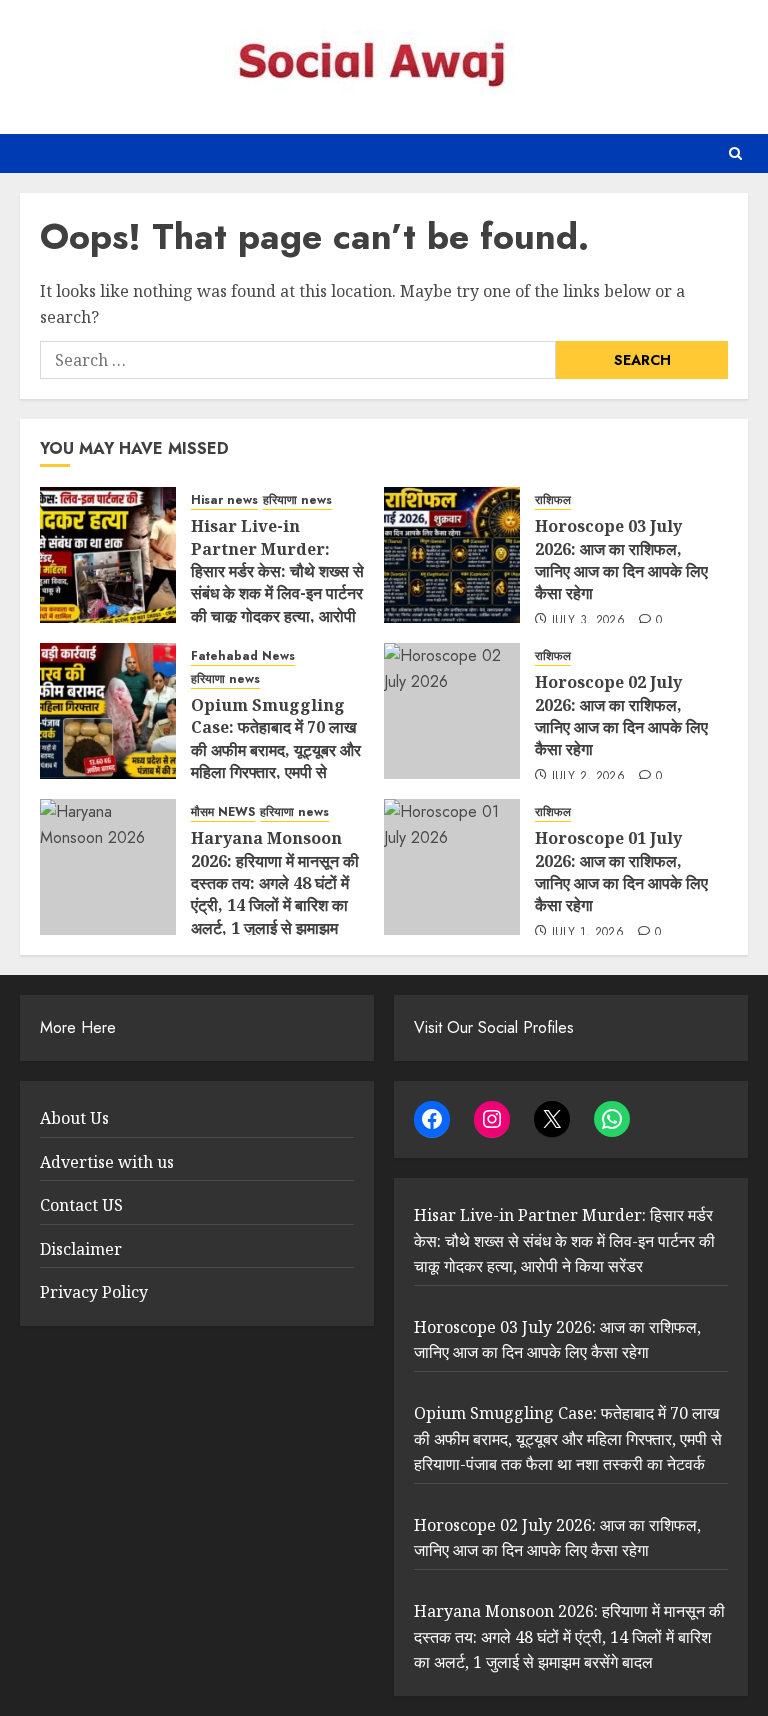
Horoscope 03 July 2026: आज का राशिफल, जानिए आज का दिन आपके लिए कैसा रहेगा (621, 559)
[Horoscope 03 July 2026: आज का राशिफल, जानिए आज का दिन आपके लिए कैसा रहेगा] (452, 555)
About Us (74, 1118)
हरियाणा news (297, 500)
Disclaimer (81, 1249)
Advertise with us (107, 1162)
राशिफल (553, 500)
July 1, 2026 (588, 933)
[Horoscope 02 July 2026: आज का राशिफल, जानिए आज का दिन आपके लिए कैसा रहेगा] (452, 711)
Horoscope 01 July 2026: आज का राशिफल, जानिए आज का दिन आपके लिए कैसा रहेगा (621, 871)
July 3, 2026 (588, 621)
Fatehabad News (243, 656)
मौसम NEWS (223, 812)
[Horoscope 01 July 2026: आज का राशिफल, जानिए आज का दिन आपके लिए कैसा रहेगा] (452, 867)
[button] (735, 153)
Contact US (81, 1205)
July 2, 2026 (588, 777)
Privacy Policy (94, 1292)
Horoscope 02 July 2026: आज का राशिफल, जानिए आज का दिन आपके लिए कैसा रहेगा (621, 715)
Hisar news (224, 500)
